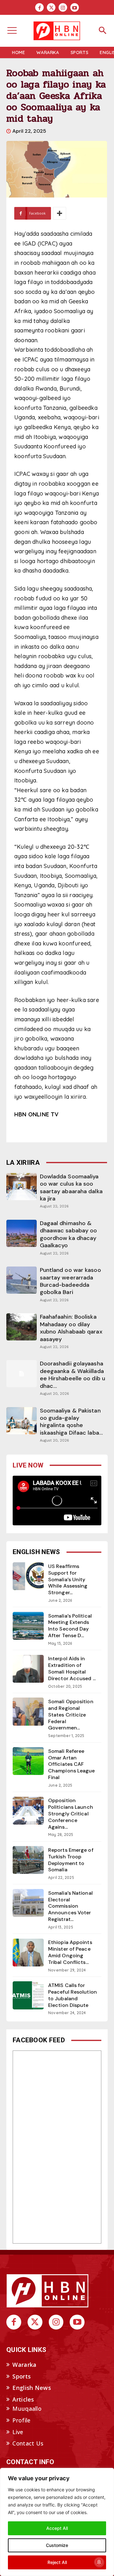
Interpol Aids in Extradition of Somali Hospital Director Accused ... (72, 1668)
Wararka (24, 2365)
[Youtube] (75, 7)
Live (18, 2432)
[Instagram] (63, 7)
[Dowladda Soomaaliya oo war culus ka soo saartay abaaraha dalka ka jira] (21, 1187)
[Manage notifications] (99, 2562)
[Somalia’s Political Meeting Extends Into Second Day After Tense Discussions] (28, 1626)
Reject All (57, 2562)
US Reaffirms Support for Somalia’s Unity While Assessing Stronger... (68, 1579)
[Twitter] (51, 7)
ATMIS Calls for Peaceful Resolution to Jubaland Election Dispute (73, 1995)
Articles (23, 2399)
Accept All (57, 2528)
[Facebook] (39, 7)
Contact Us (28, 2443)
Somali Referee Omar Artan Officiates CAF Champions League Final (72, 1764)
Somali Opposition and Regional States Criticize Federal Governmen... (71, 1715)
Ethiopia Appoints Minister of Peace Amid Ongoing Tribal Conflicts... (70, 1952)
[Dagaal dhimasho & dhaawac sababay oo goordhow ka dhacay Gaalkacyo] (21, 1233)
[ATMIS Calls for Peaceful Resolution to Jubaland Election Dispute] (28, 1995)
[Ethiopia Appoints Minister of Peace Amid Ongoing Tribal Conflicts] (28, 1953)
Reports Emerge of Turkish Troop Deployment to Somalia (71, 1860)
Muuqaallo (27, 2409)
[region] (57, 2522)
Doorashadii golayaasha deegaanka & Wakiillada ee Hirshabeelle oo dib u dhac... (73, 1375)
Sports (22, 2376)
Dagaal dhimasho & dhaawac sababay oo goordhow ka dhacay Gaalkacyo (69, 1234)
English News (32, 2388)
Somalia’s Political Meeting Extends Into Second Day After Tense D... (70, 1626)
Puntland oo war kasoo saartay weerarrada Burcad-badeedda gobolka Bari (70, 1281)
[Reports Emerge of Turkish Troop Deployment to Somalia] (28, 1860)
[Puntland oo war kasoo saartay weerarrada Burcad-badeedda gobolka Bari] (21, 1280)
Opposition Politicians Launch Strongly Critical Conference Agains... (71, 1814)
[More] (60, 213)
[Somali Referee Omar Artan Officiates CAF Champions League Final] (28, 1761)
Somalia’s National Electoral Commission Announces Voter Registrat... (70, 1906)
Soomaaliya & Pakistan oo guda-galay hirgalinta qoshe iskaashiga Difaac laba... (72, 1422)
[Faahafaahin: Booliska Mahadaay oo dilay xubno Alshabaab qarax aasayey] (21, 1327)
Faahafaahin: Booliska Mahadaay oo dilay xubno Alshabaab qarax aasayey (71, 1328)
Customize (57, 2545)
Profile (21, 2420)
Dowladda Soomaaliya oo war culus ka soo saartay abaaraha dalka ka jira (71, 1188)
